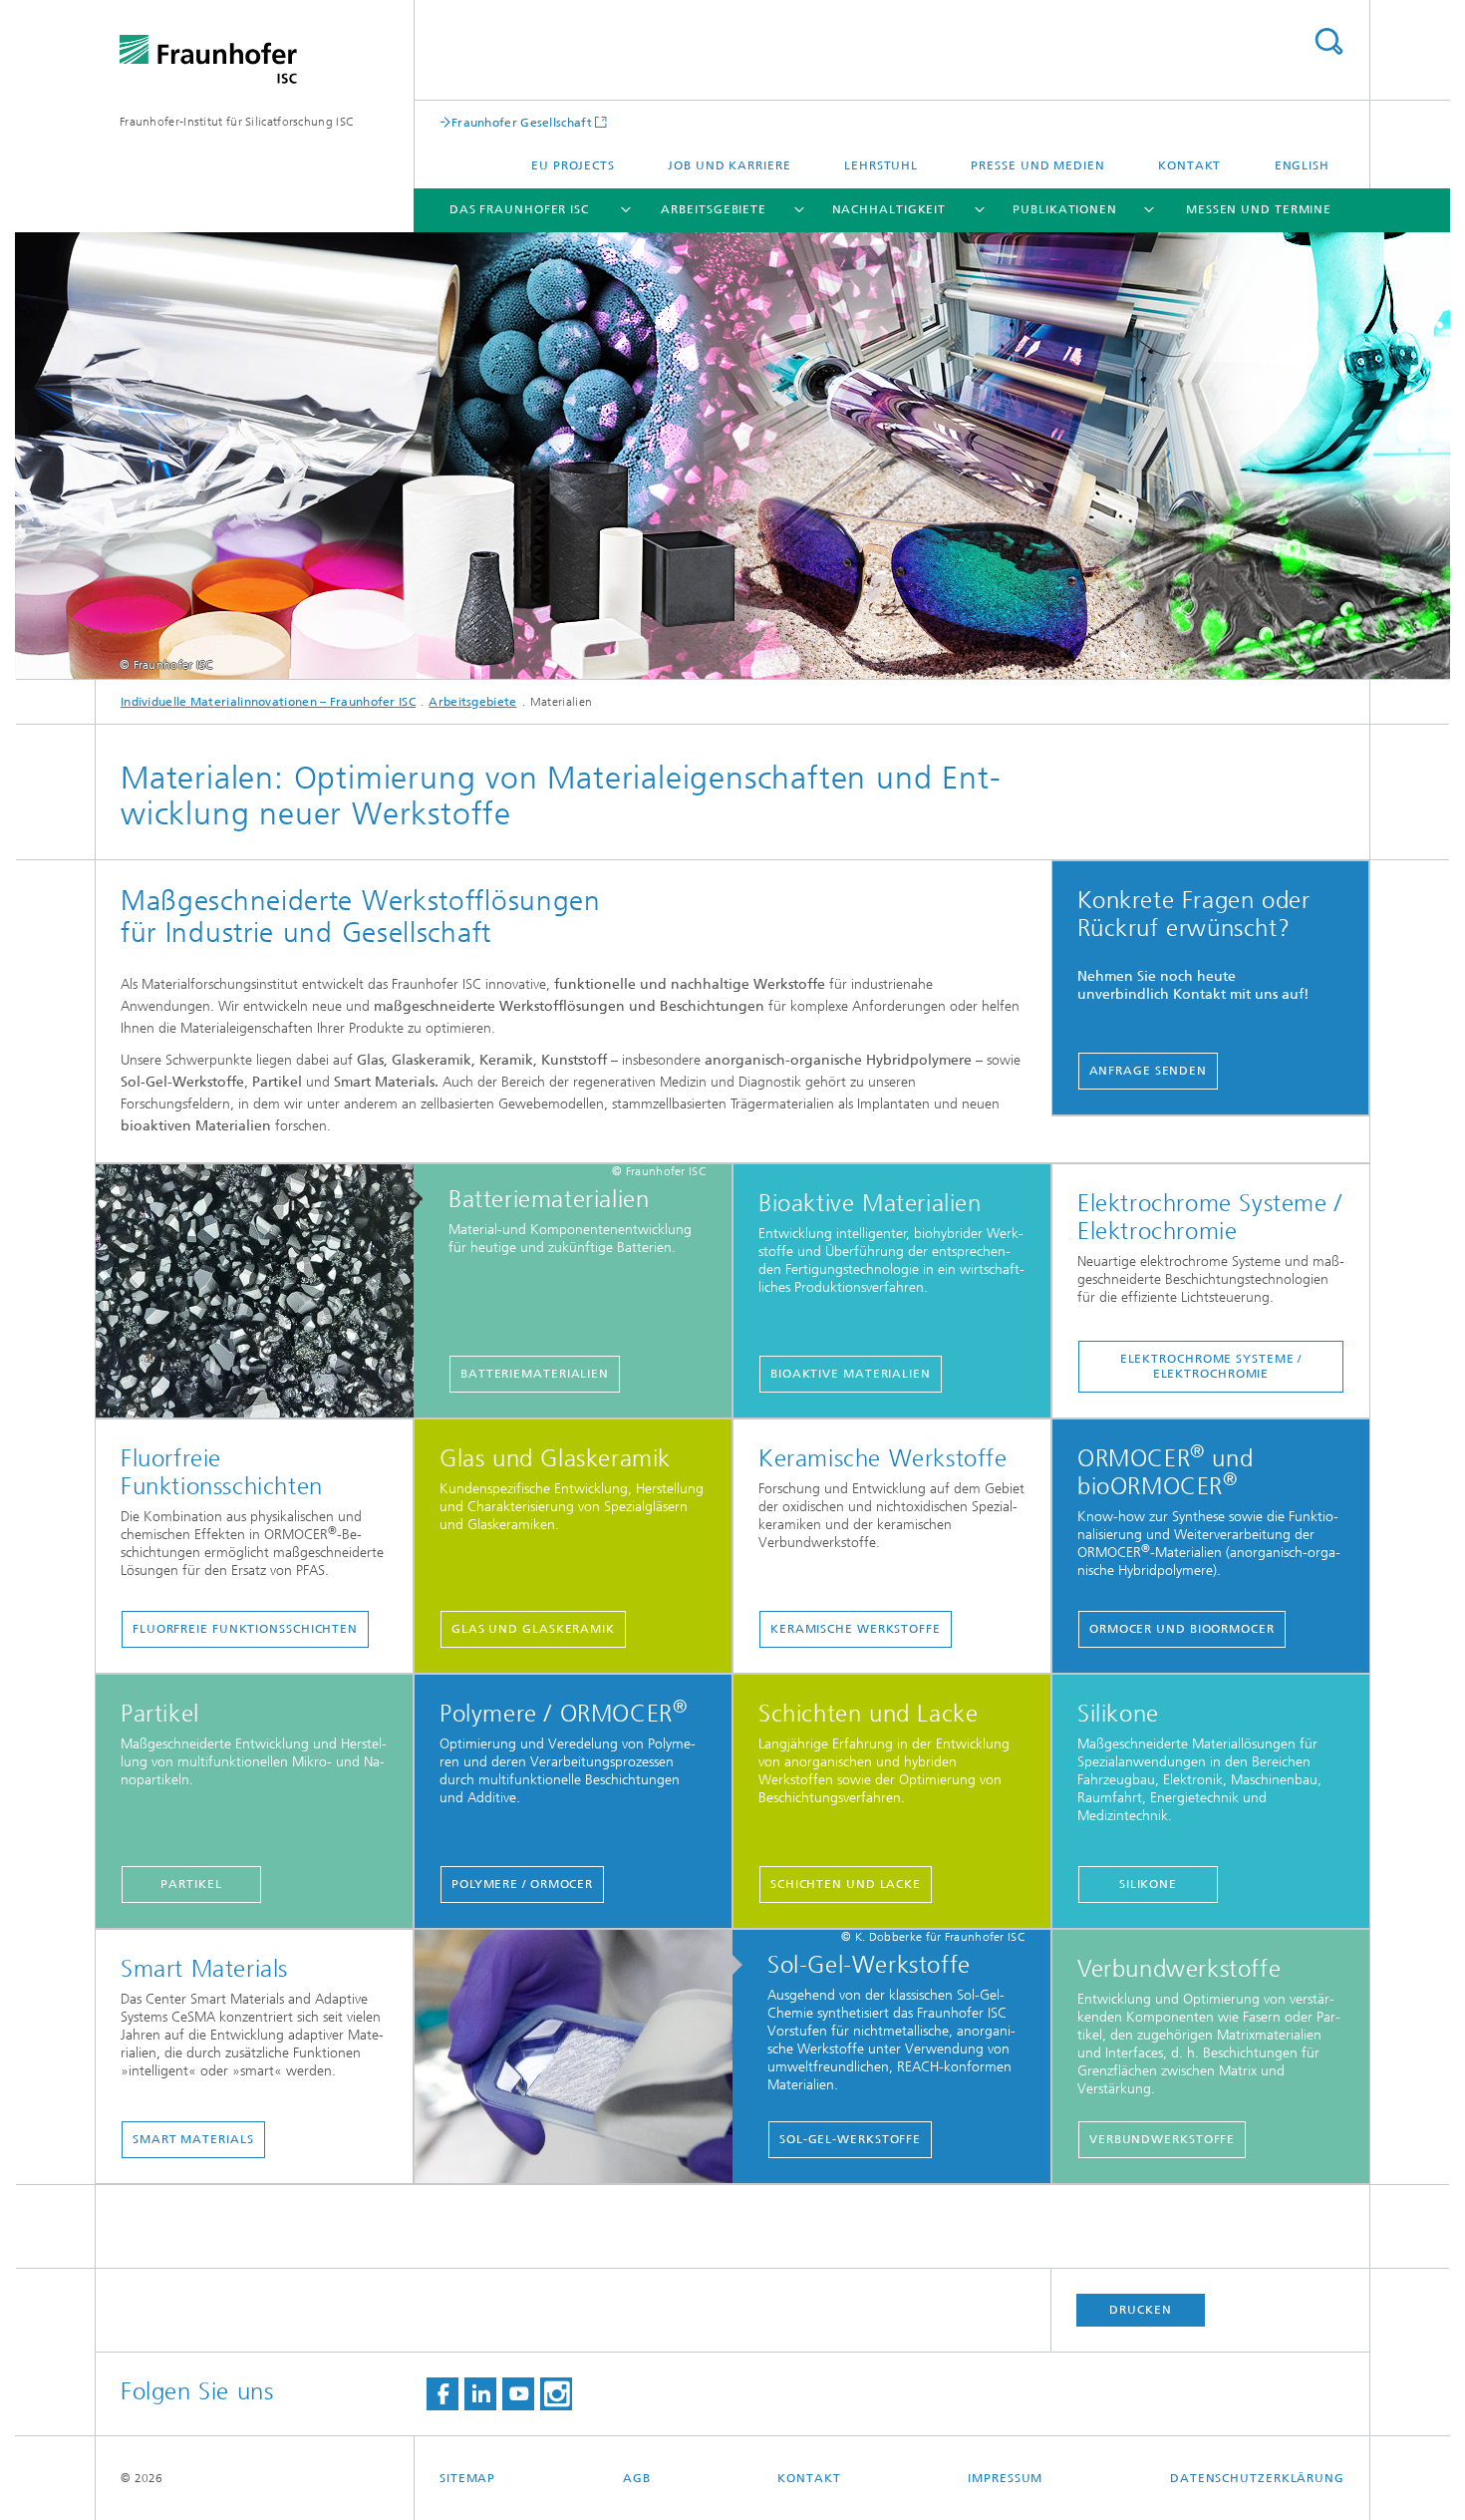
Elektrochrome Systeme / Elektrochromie (1211, 1366)
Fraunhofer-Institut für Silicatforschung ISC (237, 122)
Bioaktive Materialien (851, 1374)
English (1302, 165)
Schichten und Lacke (846, 1884)
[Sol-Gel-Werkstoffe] (584, 2057)
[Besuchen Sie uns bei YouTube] (518, 2394)
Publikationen (1065, 209)
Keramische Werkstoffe (856, 1629)
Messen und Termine (1259, 209)
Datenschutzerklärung (1257, 2478)
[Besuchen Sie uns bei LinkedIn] (480, 2394)
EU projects (573, 165)
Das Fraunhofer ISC (519, 209)
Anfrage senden (1149, 1071)
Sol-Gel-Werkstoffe (850, 2139)
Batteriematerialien (535, 1374)
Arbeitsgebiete (714, 209)
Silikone (1148, 1884)
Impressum (1005, 2478)
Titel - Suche (1328, 41)
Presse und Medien (1037, 165)
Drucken (1140, 2310)
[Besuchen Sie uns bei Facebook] (442, 2394)
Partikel (191, 1884)
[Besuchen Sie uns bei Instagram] (556, 2394)
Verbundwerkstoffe (1162, 2139)
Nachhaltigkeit (889, 209)
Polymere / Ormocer (522, 1884)
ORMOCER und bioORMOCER (1182, 1629)
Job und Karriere (729, 165)
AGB (637, 2478)
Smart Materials (193, 2139)
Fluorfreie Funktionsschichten (245, 1629)
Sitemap (467, 2478)
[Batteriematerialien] (265, 1292)
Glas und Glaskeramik (533, 1629)
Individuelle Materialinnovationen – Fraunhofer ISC (268, 702)
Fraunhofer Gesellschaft (522, 122)
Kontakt (1189, 165)
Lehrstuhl (881, 165)
